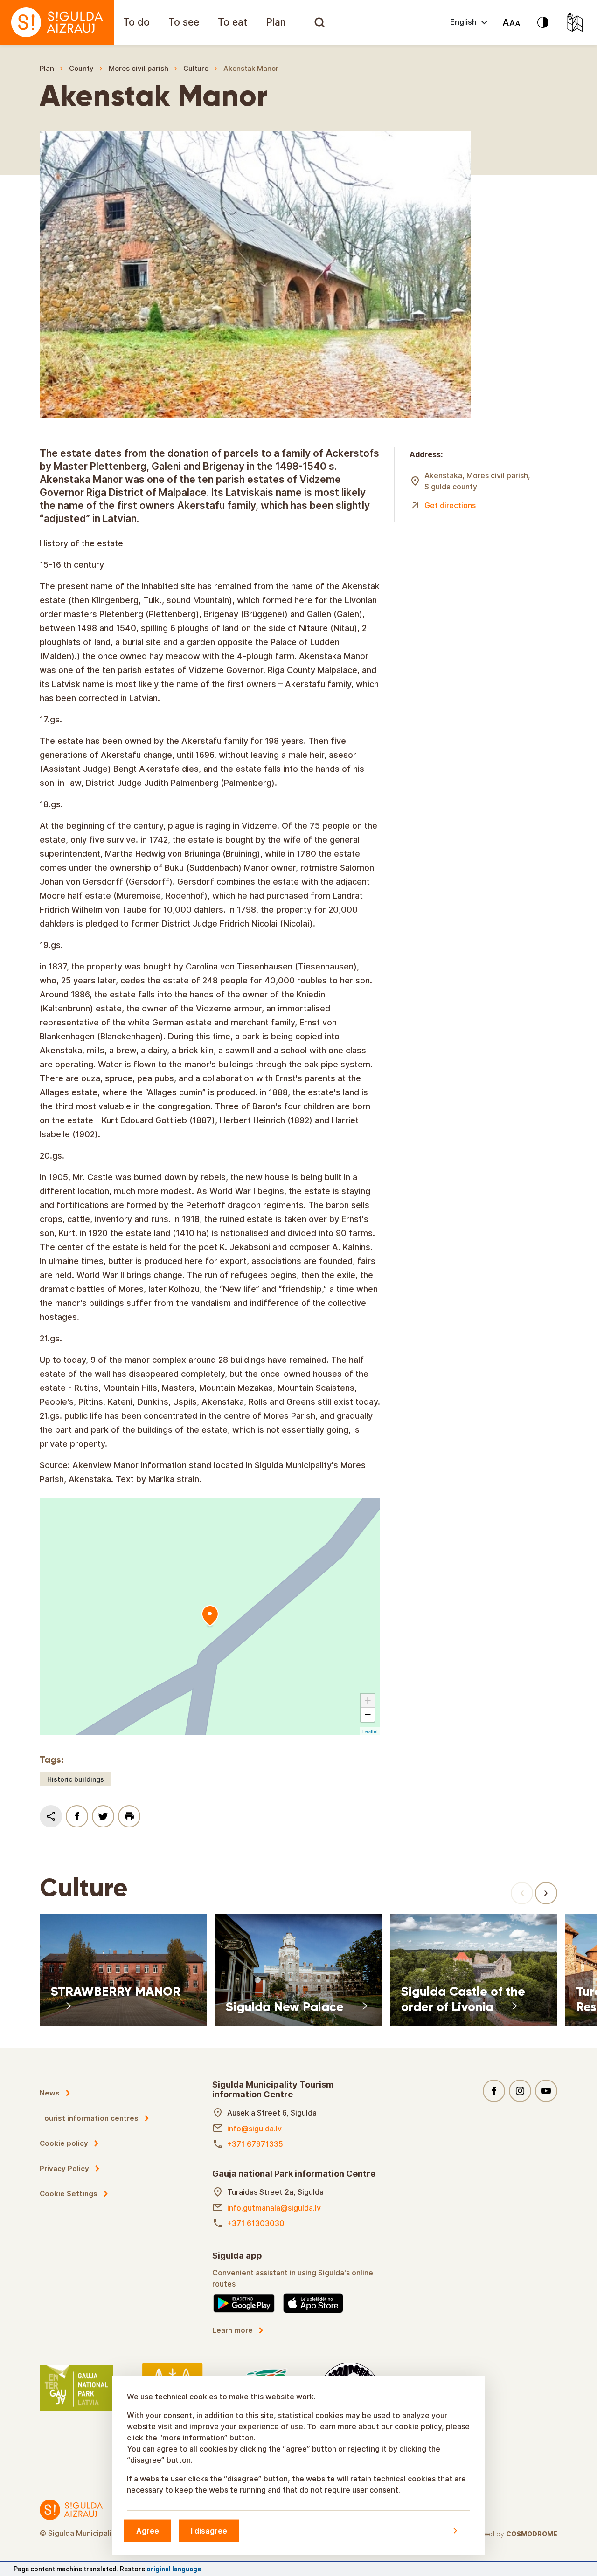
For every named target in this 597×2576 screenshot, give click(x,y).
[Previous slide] (522, 1893)
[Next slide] (546, 1893)
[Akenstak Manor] (210, 1616)
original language (174, 2569)
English (463, 22)
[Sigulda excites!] (57, 22)
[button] (368, 1701)
